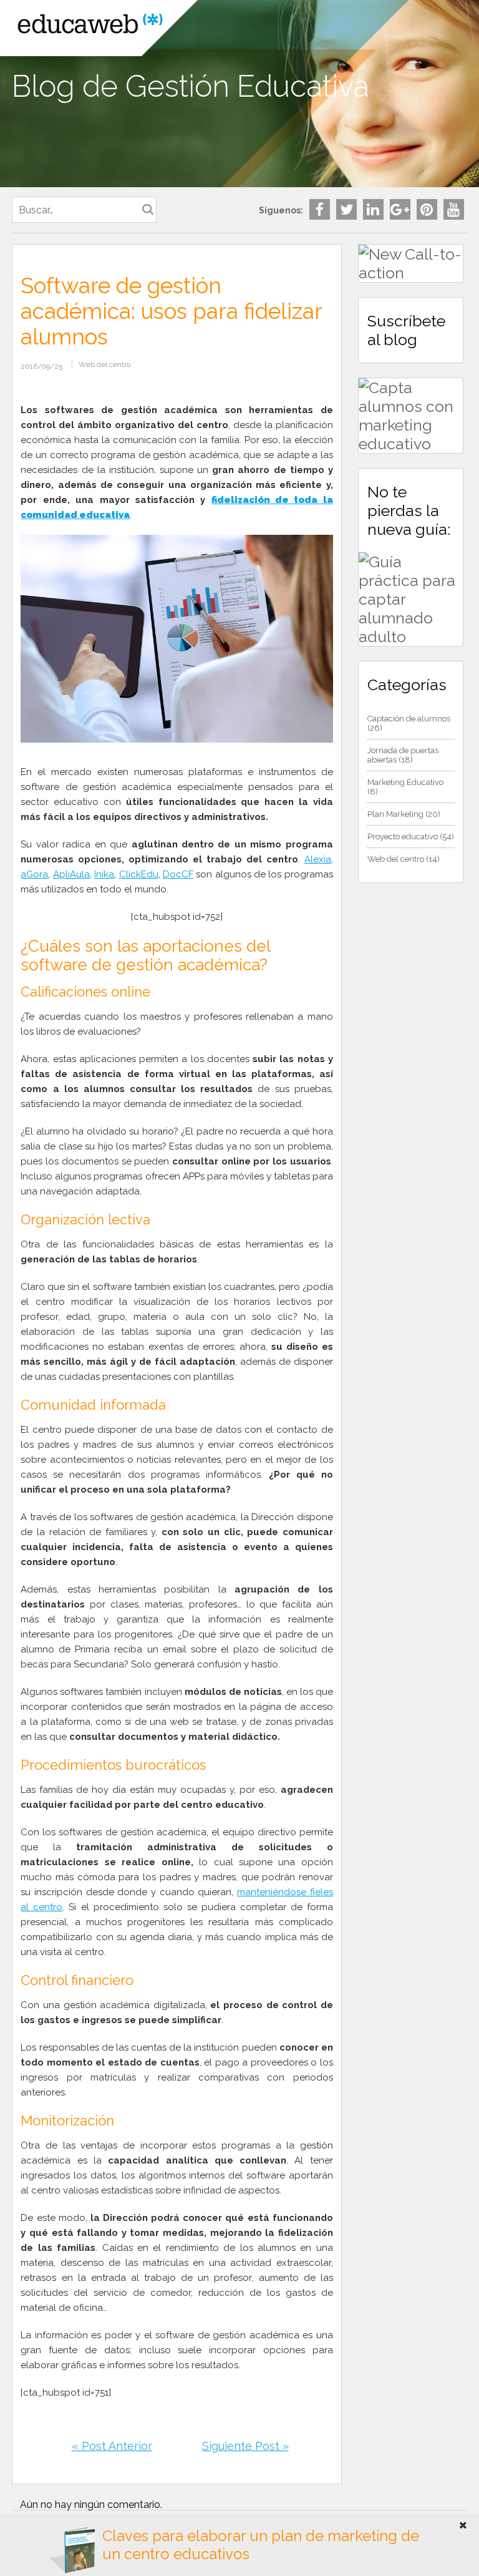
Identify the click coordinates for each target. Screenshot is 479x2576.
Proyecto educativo (403, 837)
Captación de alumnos (409, 719)
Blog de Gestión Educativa (191, 86)
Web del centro (104, 364)
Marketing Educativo (405, 782)
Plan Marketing (395, 814)
